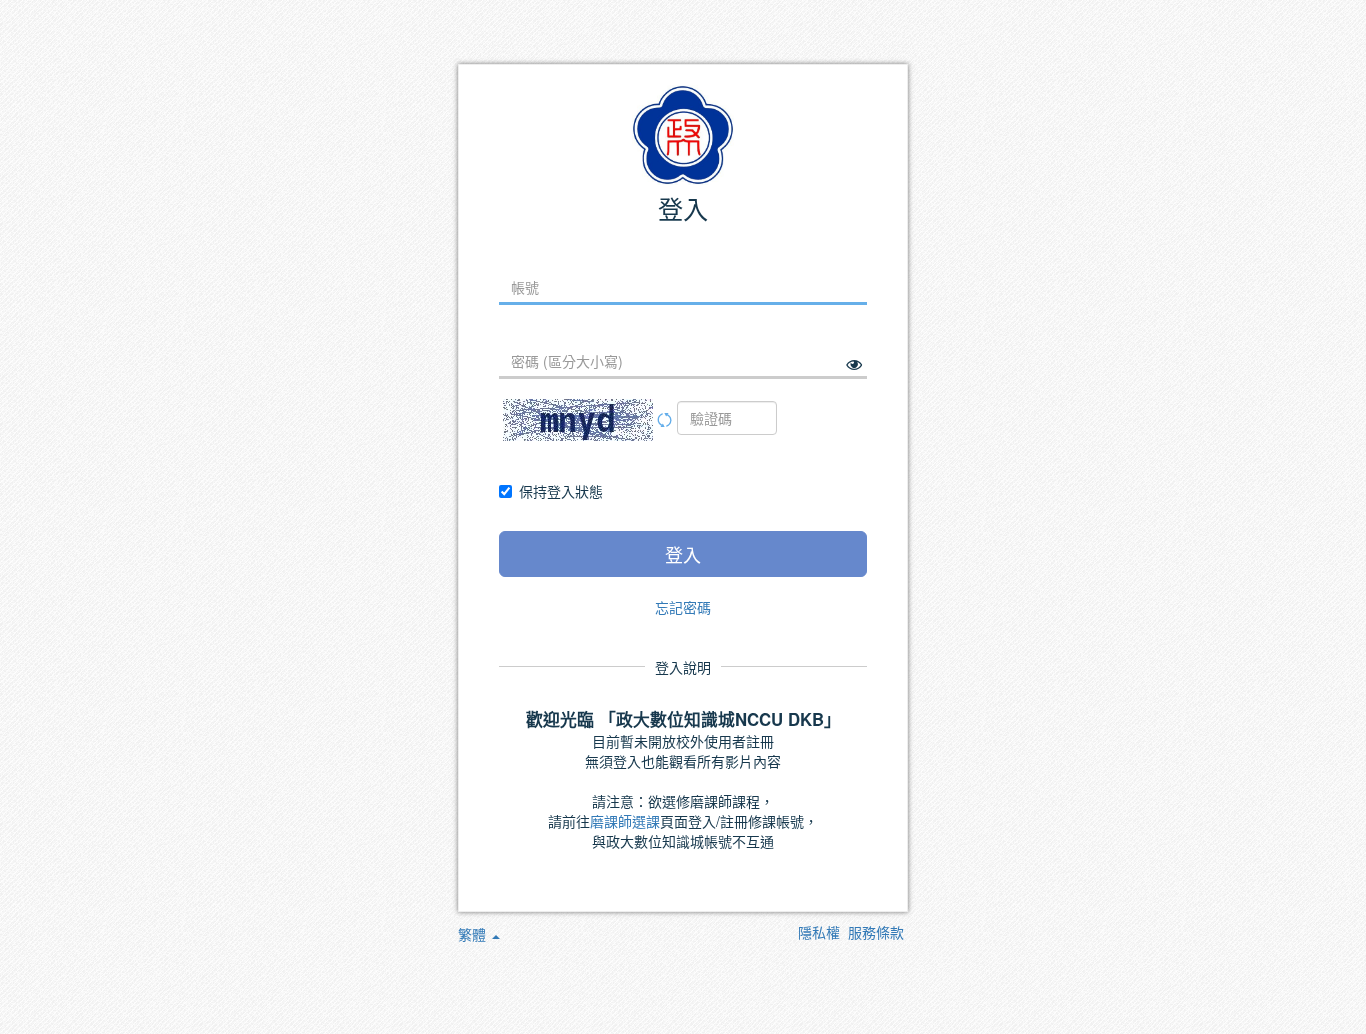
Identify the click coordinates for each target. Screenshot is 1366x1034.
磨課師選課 (625, 821)
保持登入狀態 (561, 491)
